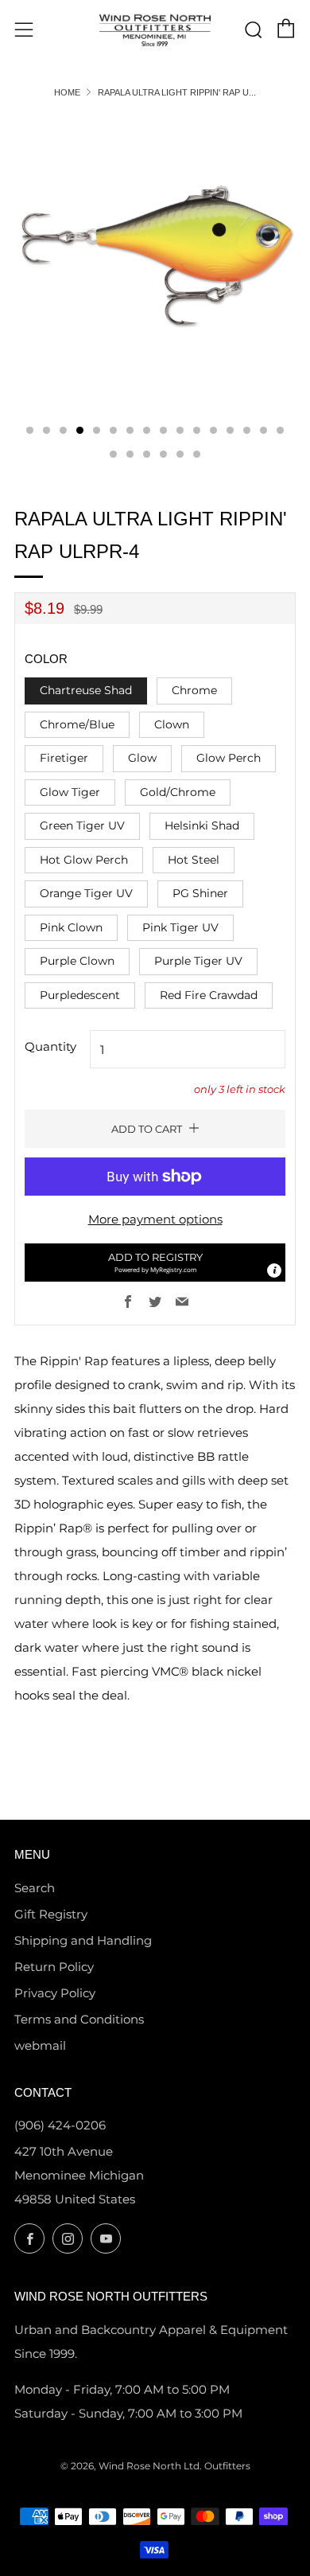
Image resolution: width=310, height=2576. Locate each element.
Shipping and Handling (83, 1940)
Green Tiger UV (82, 825)
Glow (142, 758)
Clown (172, 724)
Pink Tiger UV (180, 927)
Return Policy (54, 1967)
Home (67, 92)
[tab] (30, 430)
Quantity (50, 1046)
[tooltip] (274, 1270)
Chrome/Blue (77, 724)
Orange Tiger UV (86, 893)
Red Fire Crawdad (209, 995)
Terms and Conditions (79, 2019)
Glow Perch (229, 758)
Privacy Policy (55, 1993)
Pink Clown (71, 927)
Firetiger (64, 758)
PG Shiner (200, 893)
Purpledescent (80, 995)
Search (35, 1888)
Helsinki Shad (202, 825)
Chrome (194, 690)
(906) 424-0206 (60, 2125)
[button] (155, 1263)
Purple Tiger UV (198, 961)
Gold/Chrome (178, 792)
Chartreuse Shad (86, 690)
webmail (40, 2045)
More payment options (155, 1219)
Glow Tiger (70, 792)
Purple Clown (77, 961)
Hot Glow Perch (84, 860)
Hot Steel (194, 860)
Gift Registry (51, 1914)
